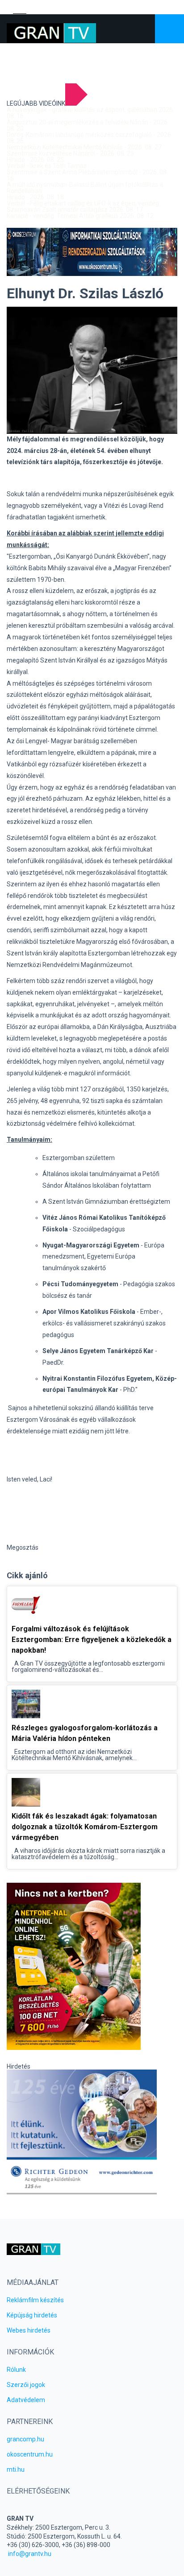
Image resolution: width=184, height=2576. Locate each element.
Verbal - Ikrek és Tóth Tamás (47, 166)
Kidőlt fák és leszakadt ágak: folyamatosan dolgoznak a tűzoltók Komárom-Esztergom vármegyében (85, 1827)
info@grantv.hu (30, 2554)
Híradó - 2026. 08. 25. (36, 160)
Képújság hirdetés (32, 2315)
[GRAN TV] (51, 33)
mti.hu (16, 2469)
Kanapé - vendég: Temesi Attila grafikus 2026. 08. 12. (81, 216)
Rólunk (16, 2370)
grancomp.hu (25, 2439)
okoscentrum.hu (30, 2454)
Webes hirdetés (29, 2330)
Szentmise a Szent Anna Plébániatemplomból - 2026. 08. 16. (87, 175)
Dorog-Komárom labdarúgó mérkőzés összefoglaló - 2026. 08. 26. (90, 138)
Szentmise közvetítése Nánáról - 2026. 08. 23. (71, 153)
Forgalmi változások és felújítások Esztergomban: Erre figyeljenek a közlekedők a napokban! (92, 1640)
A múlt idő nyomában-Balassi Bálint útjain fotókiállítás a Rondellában (85, 188)
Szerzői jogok (26, 2385)
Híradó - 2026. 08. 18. (36, 197)
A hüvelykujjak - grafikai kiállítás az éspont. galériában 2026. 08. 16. (90, 113)
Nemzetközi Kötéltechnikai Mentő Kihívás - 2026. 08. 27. (85, 147)
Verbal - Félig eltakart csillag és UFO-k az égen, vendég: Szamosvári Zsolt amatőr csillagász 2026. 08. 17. (84, 206)
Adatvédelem (26, 2400)
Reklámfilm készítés (35, 2300)
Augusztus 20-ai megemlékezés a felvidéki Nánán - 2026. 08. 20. (88, 125)
